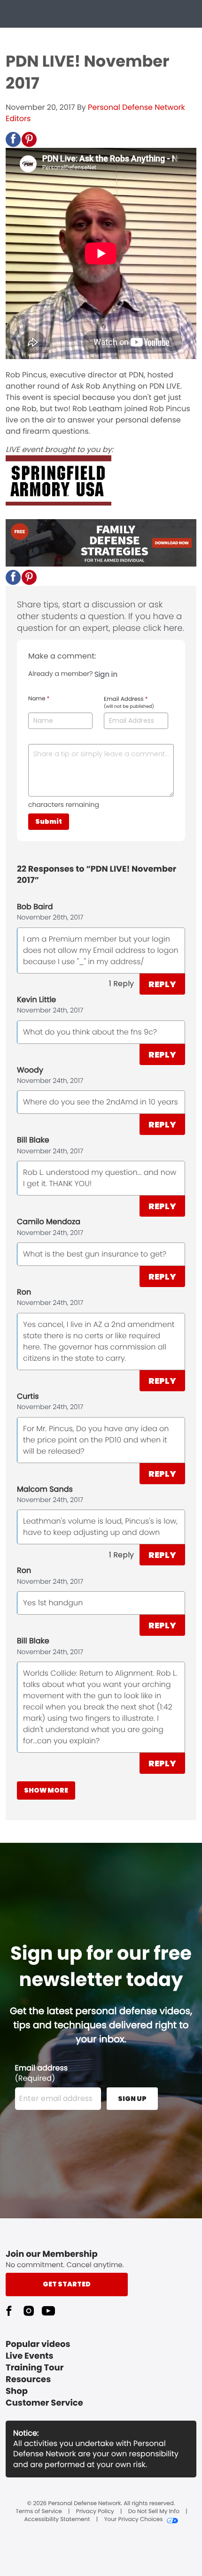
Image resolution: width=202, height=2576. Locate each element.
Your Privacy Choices (133, 2520)
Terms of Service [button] (39, 2512)
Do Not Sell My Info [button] (154, 2512)
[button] (13, 139)
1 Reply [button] (121, 984)
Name (39, 699)
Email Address (129, 703)
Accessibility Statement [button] (57, 2520)
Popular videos (38, 2344)
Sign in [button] (106, 674)
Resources (28, 2380)
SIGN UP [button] (132, 2099)
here (173, 628)
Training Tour (35, 2368)
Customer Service (44, 2403)
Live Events (30, 2356)
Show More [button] (46, 1790)
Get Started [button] (67, 2284)
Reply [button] (162, 984)
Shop (17, 2391)
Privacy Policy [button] (95, 2512)
